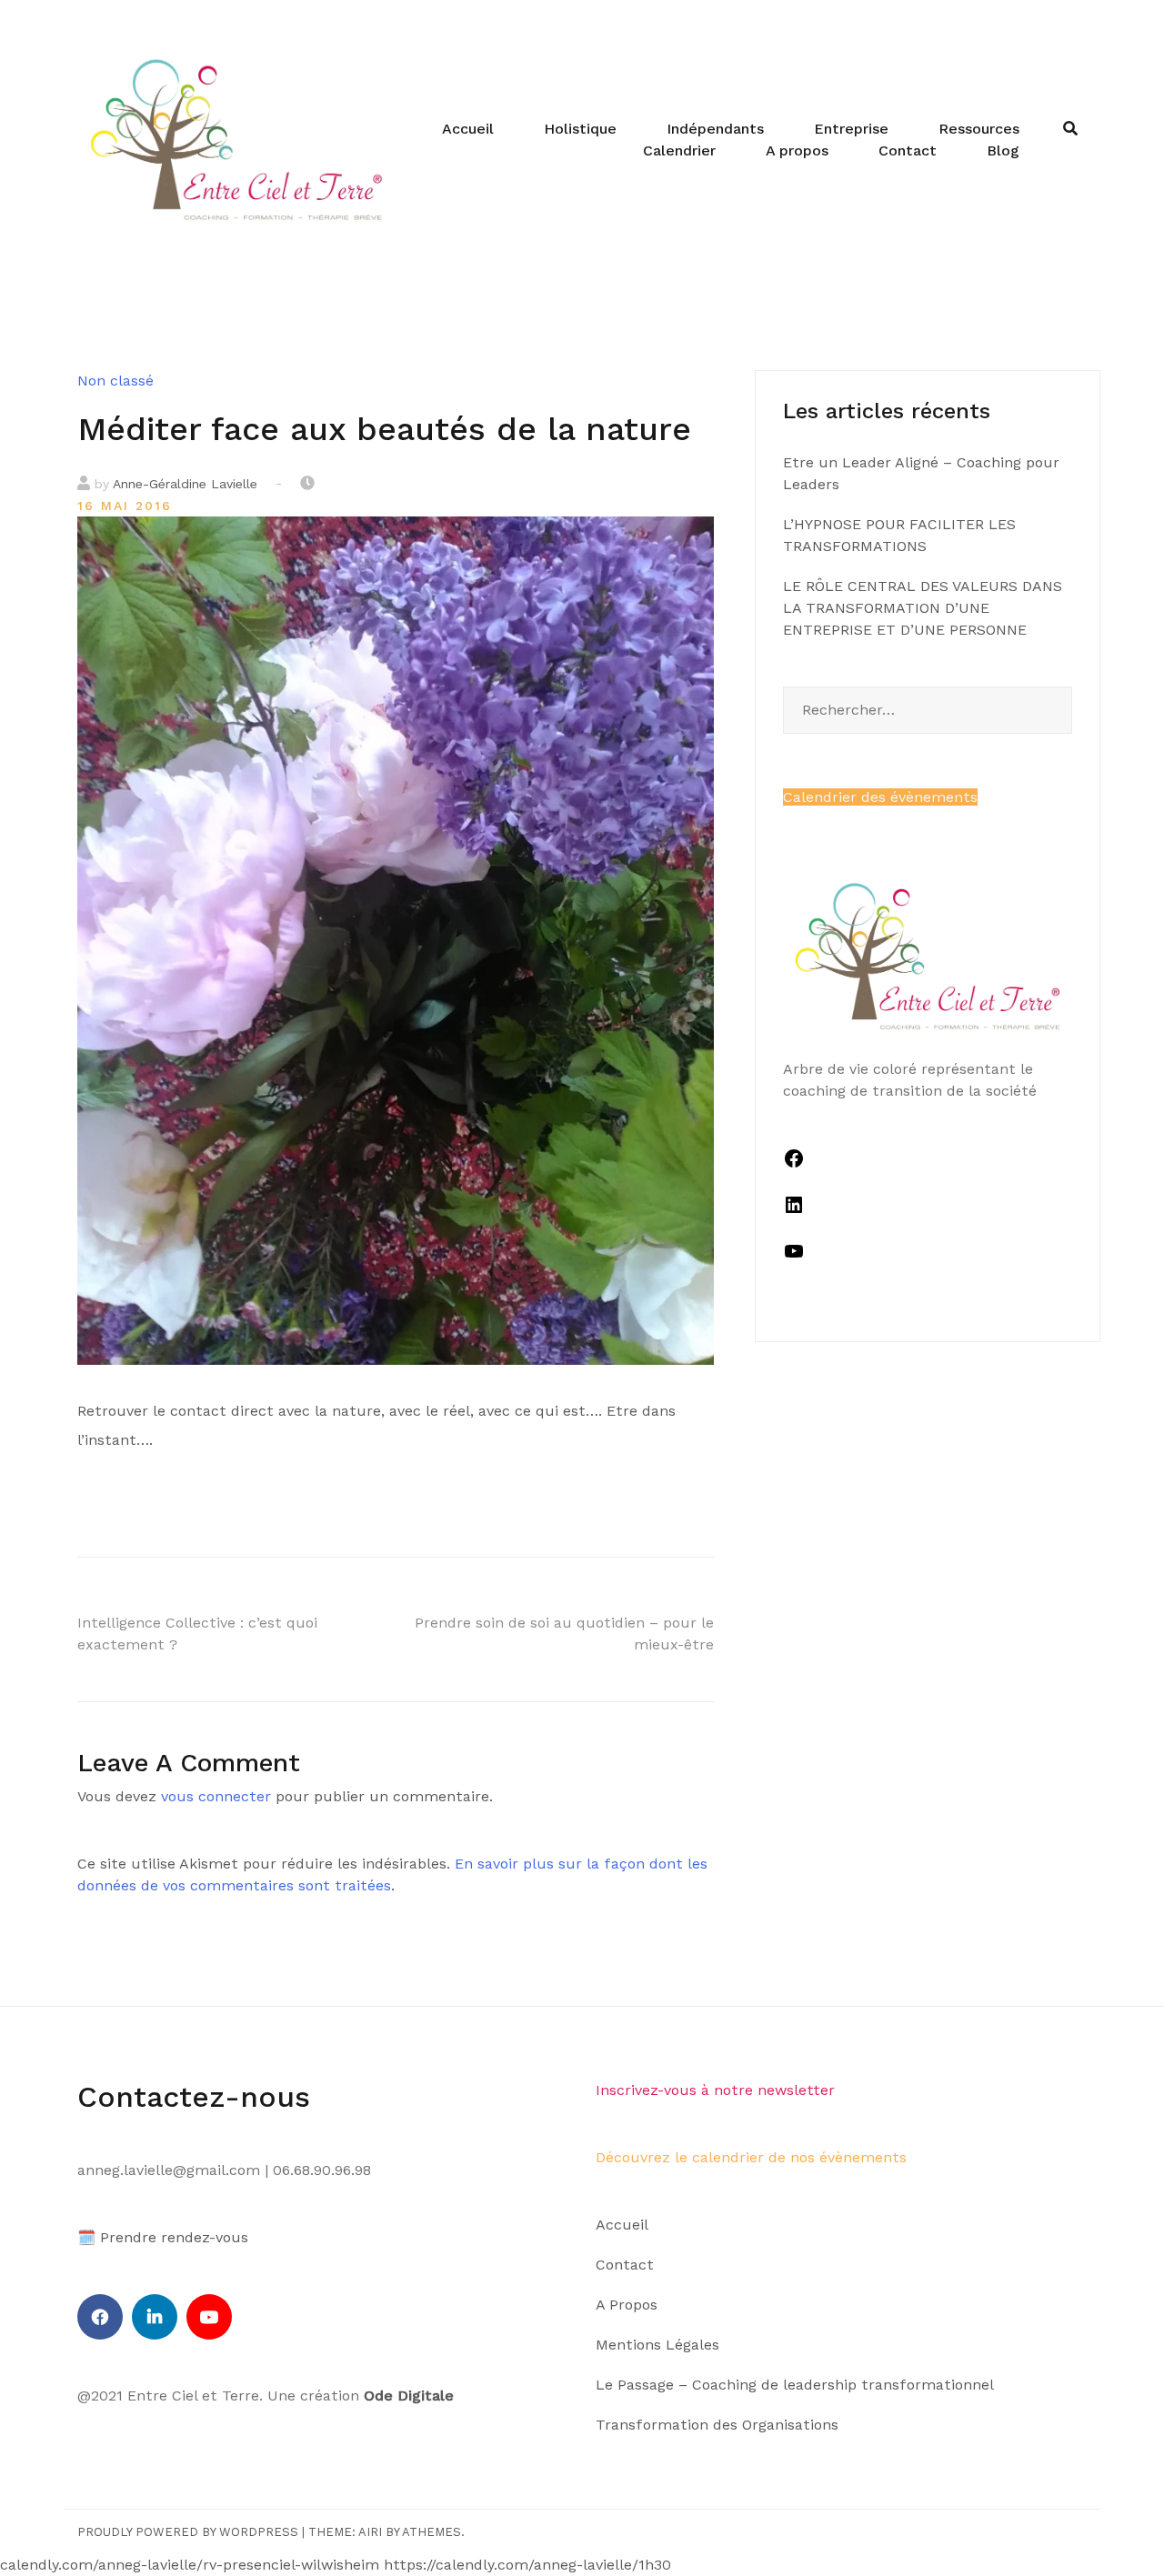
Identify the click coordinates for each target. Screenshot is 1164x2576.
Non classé (115, 381)
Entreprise (851, 129)
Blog (1003, 150)
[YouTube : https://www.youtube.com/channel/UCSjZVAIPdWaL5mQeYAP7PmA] (794, 1257)
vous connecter (216, 1796)
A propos (797, 150)
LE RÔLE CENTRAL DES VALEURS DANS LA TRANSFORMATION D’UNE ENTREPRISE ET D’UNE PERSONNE (923, 608)
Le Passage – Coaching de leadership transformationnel (795, 2385)
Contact (908, 150)
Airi (370, 2532)
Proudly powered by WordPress (188, 2532)
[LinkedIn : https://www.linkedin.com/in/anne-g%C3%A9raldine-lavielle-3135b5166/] (794, 1211)
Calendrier (679, 150)
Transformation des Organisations (717, 2425)
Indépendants (715, 129)
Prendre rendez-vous (174, 2237)
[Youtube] (209, 2317)
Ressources (979, 129)
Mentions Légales (657, 2345)
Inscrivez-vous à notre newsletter (715, 2090)
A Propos (627, 2305)
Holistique (580, 129)
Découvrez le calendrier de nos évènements (751, 2157)
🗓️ (86, 2237)
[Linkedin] (155, 2317)
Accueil (468, 129)
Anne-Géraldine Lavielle (185, 484)
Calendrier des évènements (880, 797)
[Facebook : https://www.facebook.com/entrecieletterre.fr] (794, 1164)
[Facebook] (100, 2317)
